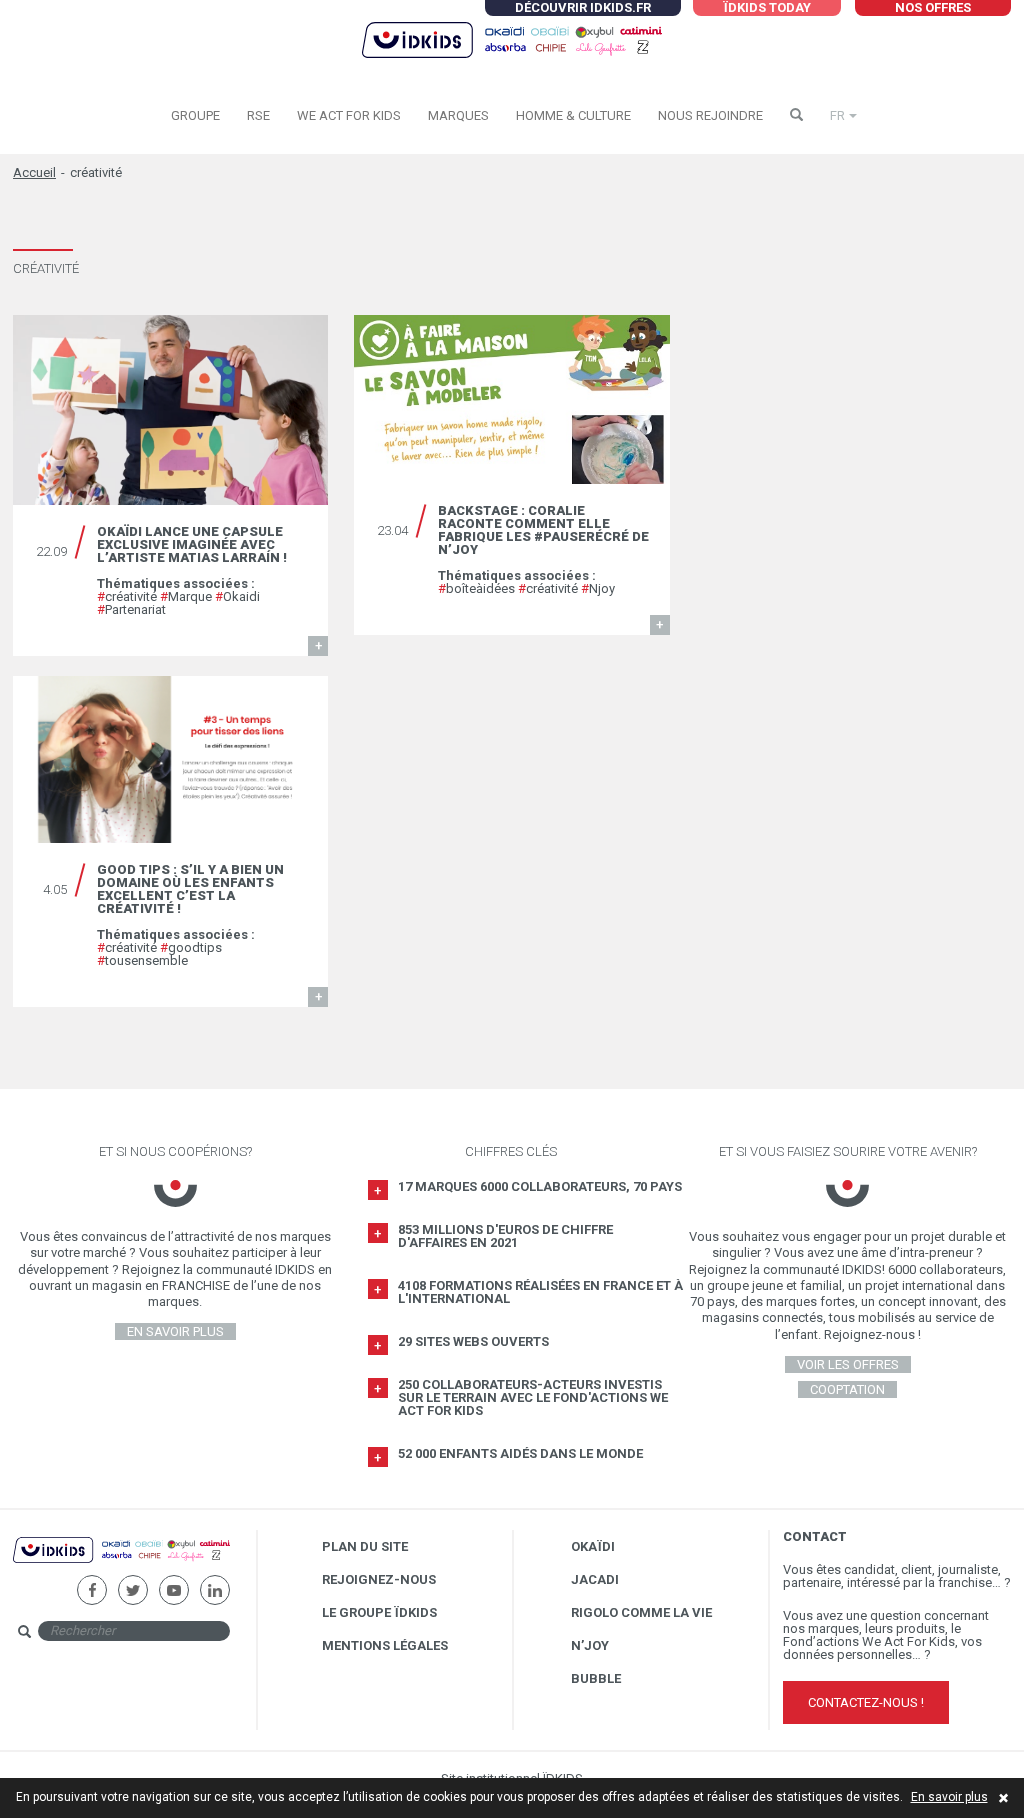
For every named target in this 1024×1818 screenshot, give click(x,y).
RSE (258, 115)
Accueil (34, 172)
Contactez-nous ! (866, 1702)
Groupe (195, 115)
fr (837, 115)
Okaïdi (593, 1546)
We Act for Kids (349, 115)
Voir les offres (848, 1364)
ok (247, 1629)
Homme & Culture (573, 115)
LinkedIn (214, 1582)
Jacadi (595, 1579)
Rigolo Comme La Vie (641, 1612)
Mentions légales (385, 1645)
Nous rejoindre (710, 115)
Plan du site (365, 1546)
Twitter (132, 1582)
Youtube (173, 1582)
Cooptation (847, 1389)
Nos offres (933, 7)
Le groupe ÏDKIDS (379, 1612)
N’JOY (590, 1645)
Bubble (596, 1678)
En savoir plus (949, 1797)
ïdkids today (767, 7)
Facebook (91, 1582)
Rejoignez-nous (379, 1579)
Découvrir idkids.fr (583, 7)
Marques (458, 115)
